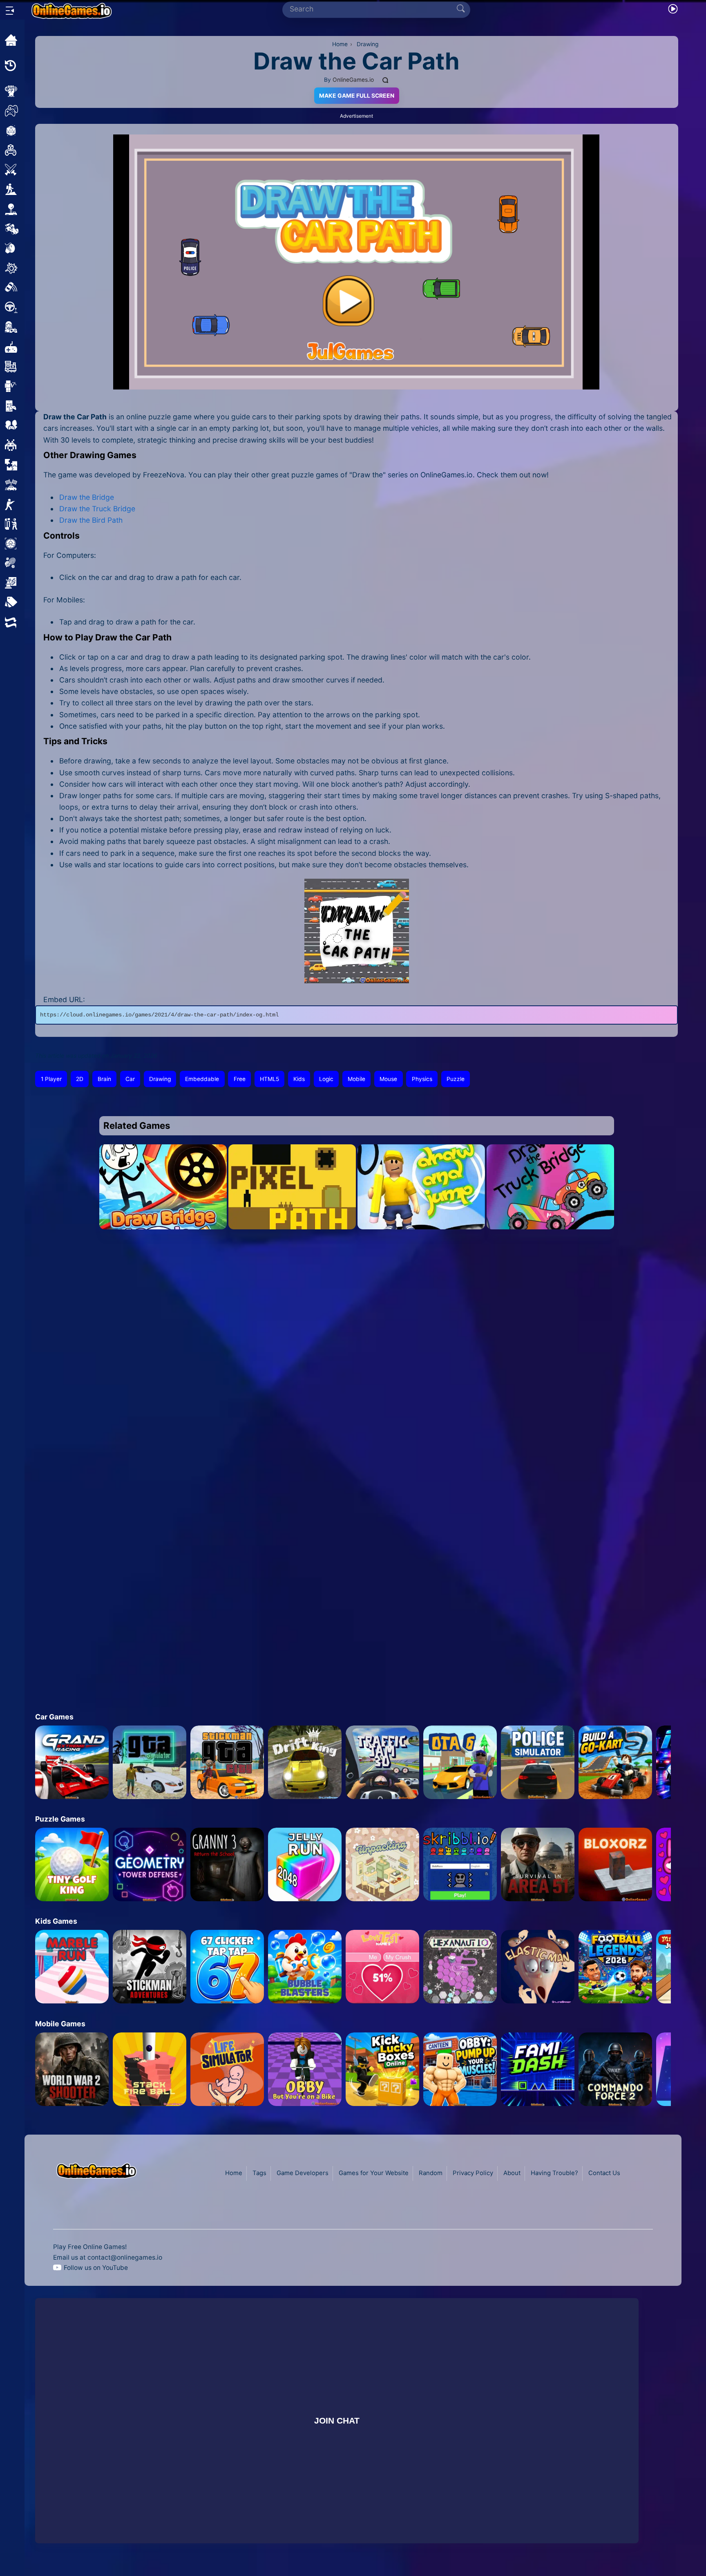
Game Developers (303, 2173)
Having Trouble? (554, 2173)
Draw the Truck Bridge (98, 509)
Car (130, 1079)
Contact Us (604, 2173)
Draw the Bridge (87, 497)
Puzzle (456, 1079)
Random (431, 2173)
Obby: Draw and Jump (421, 1220)
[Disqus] (356, 1358)
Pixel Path (292, 1220)
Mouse (388, 1079)
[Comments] (386, 80)
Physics (422, 1079)
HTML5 (269, 1079)
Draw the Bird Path (91, 520)
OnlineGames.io (353, 80)
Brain (104, 1079)
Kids (299, 1079)
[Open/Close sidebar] (10, 11)
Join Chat (337, 2420)
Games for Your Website (374, 2173)
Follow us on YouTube (96, 2268)
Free (240, 1079)
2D (80, 1079)
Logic (326, 1079)
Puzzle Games (60, 1819)
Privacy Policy (473, 2173)
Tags (259, 2173)
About (512, 2173)
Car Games (54, 1717)
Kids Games (56, 1921)
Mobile (356, 1079)
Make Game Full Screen (357, 96)
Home (234, 2173)
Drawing (160, 1079)
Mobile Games (60, 2024)
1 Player (51, 1079)
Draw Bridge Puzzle (163, 1220)
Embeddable (202, 1079)
